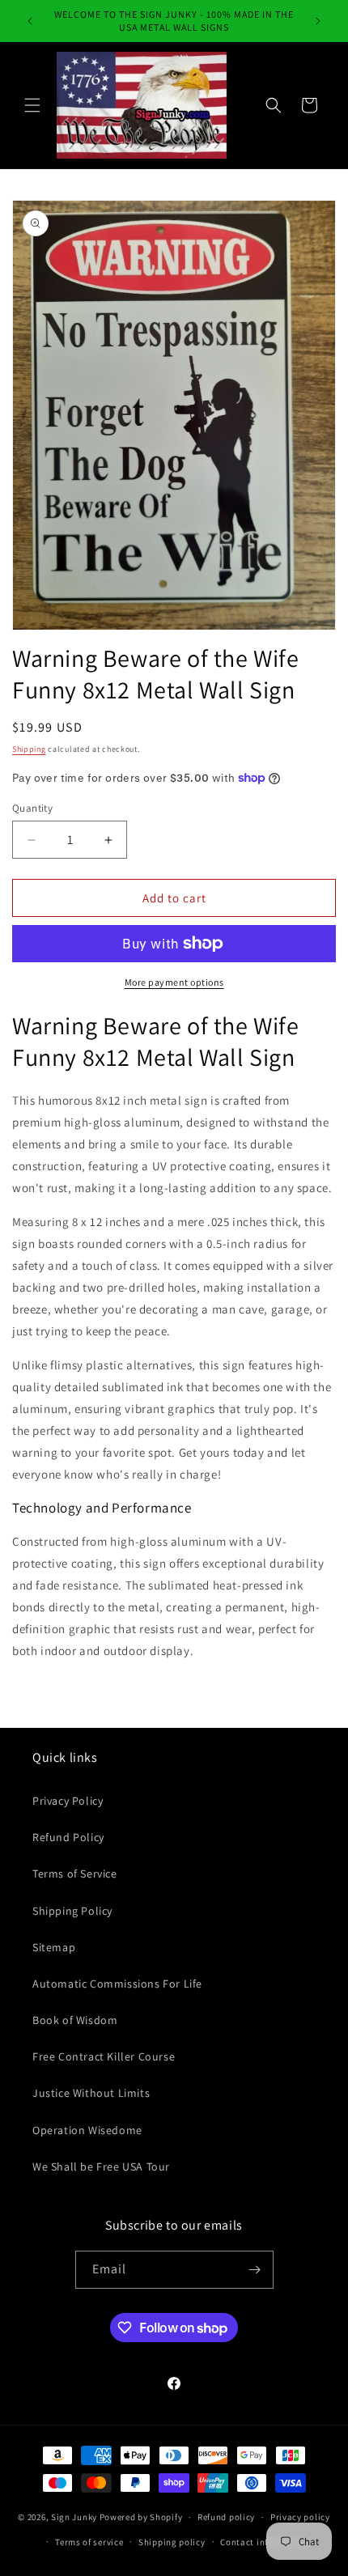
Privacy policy (300, 2517)
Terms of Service (75, 1874)
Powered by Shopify (141, 2517)
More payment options (174, 982)
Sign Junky (74, 2517)
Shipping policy (172, 2542)
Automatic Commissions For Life (117, 1984)
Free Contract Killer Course (104, 2056)
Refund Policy (68, 1837)
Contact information (264, 2542)
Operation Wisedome (87, 2130)
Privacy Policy (68, 1801)
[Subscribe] (255, 2270)
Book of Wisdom (75, 2020)
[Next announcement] (318, 21)
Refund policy (226, 2517)
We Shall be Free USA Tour (101, 2166)
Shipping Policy (72, 1911)
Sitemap (54, 1947)
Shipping (29, 749)
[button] (32, 105)
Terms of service (89, 2542)
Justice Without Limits (91, 2093)
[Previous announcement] (30, 21)
